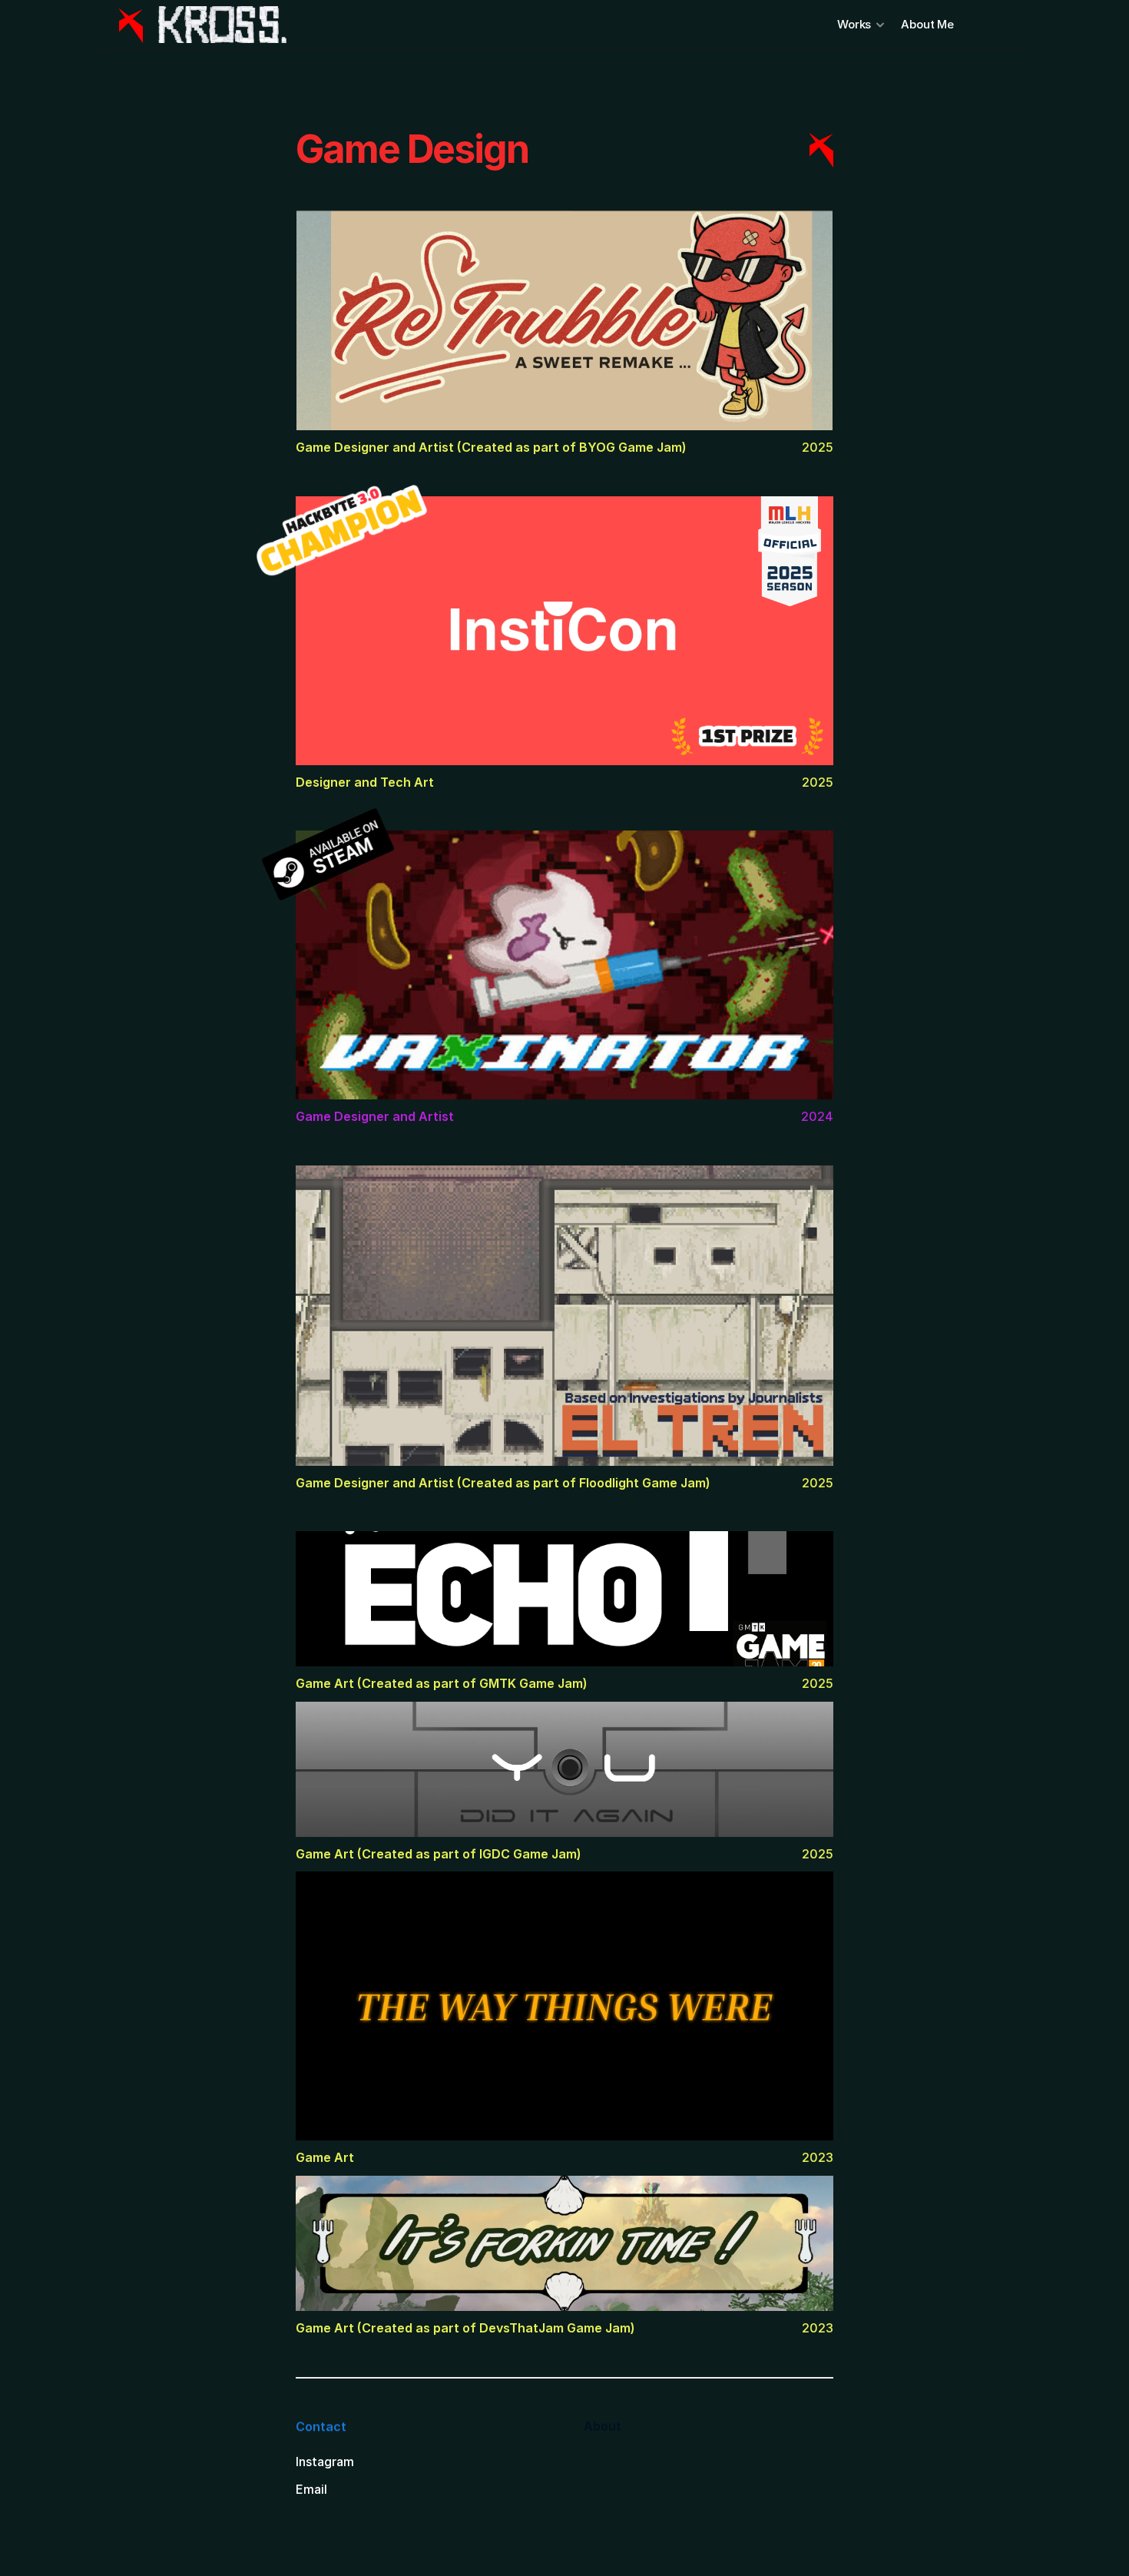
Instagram (325, 2461)
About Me (929, 24)
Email (311, 2488)
